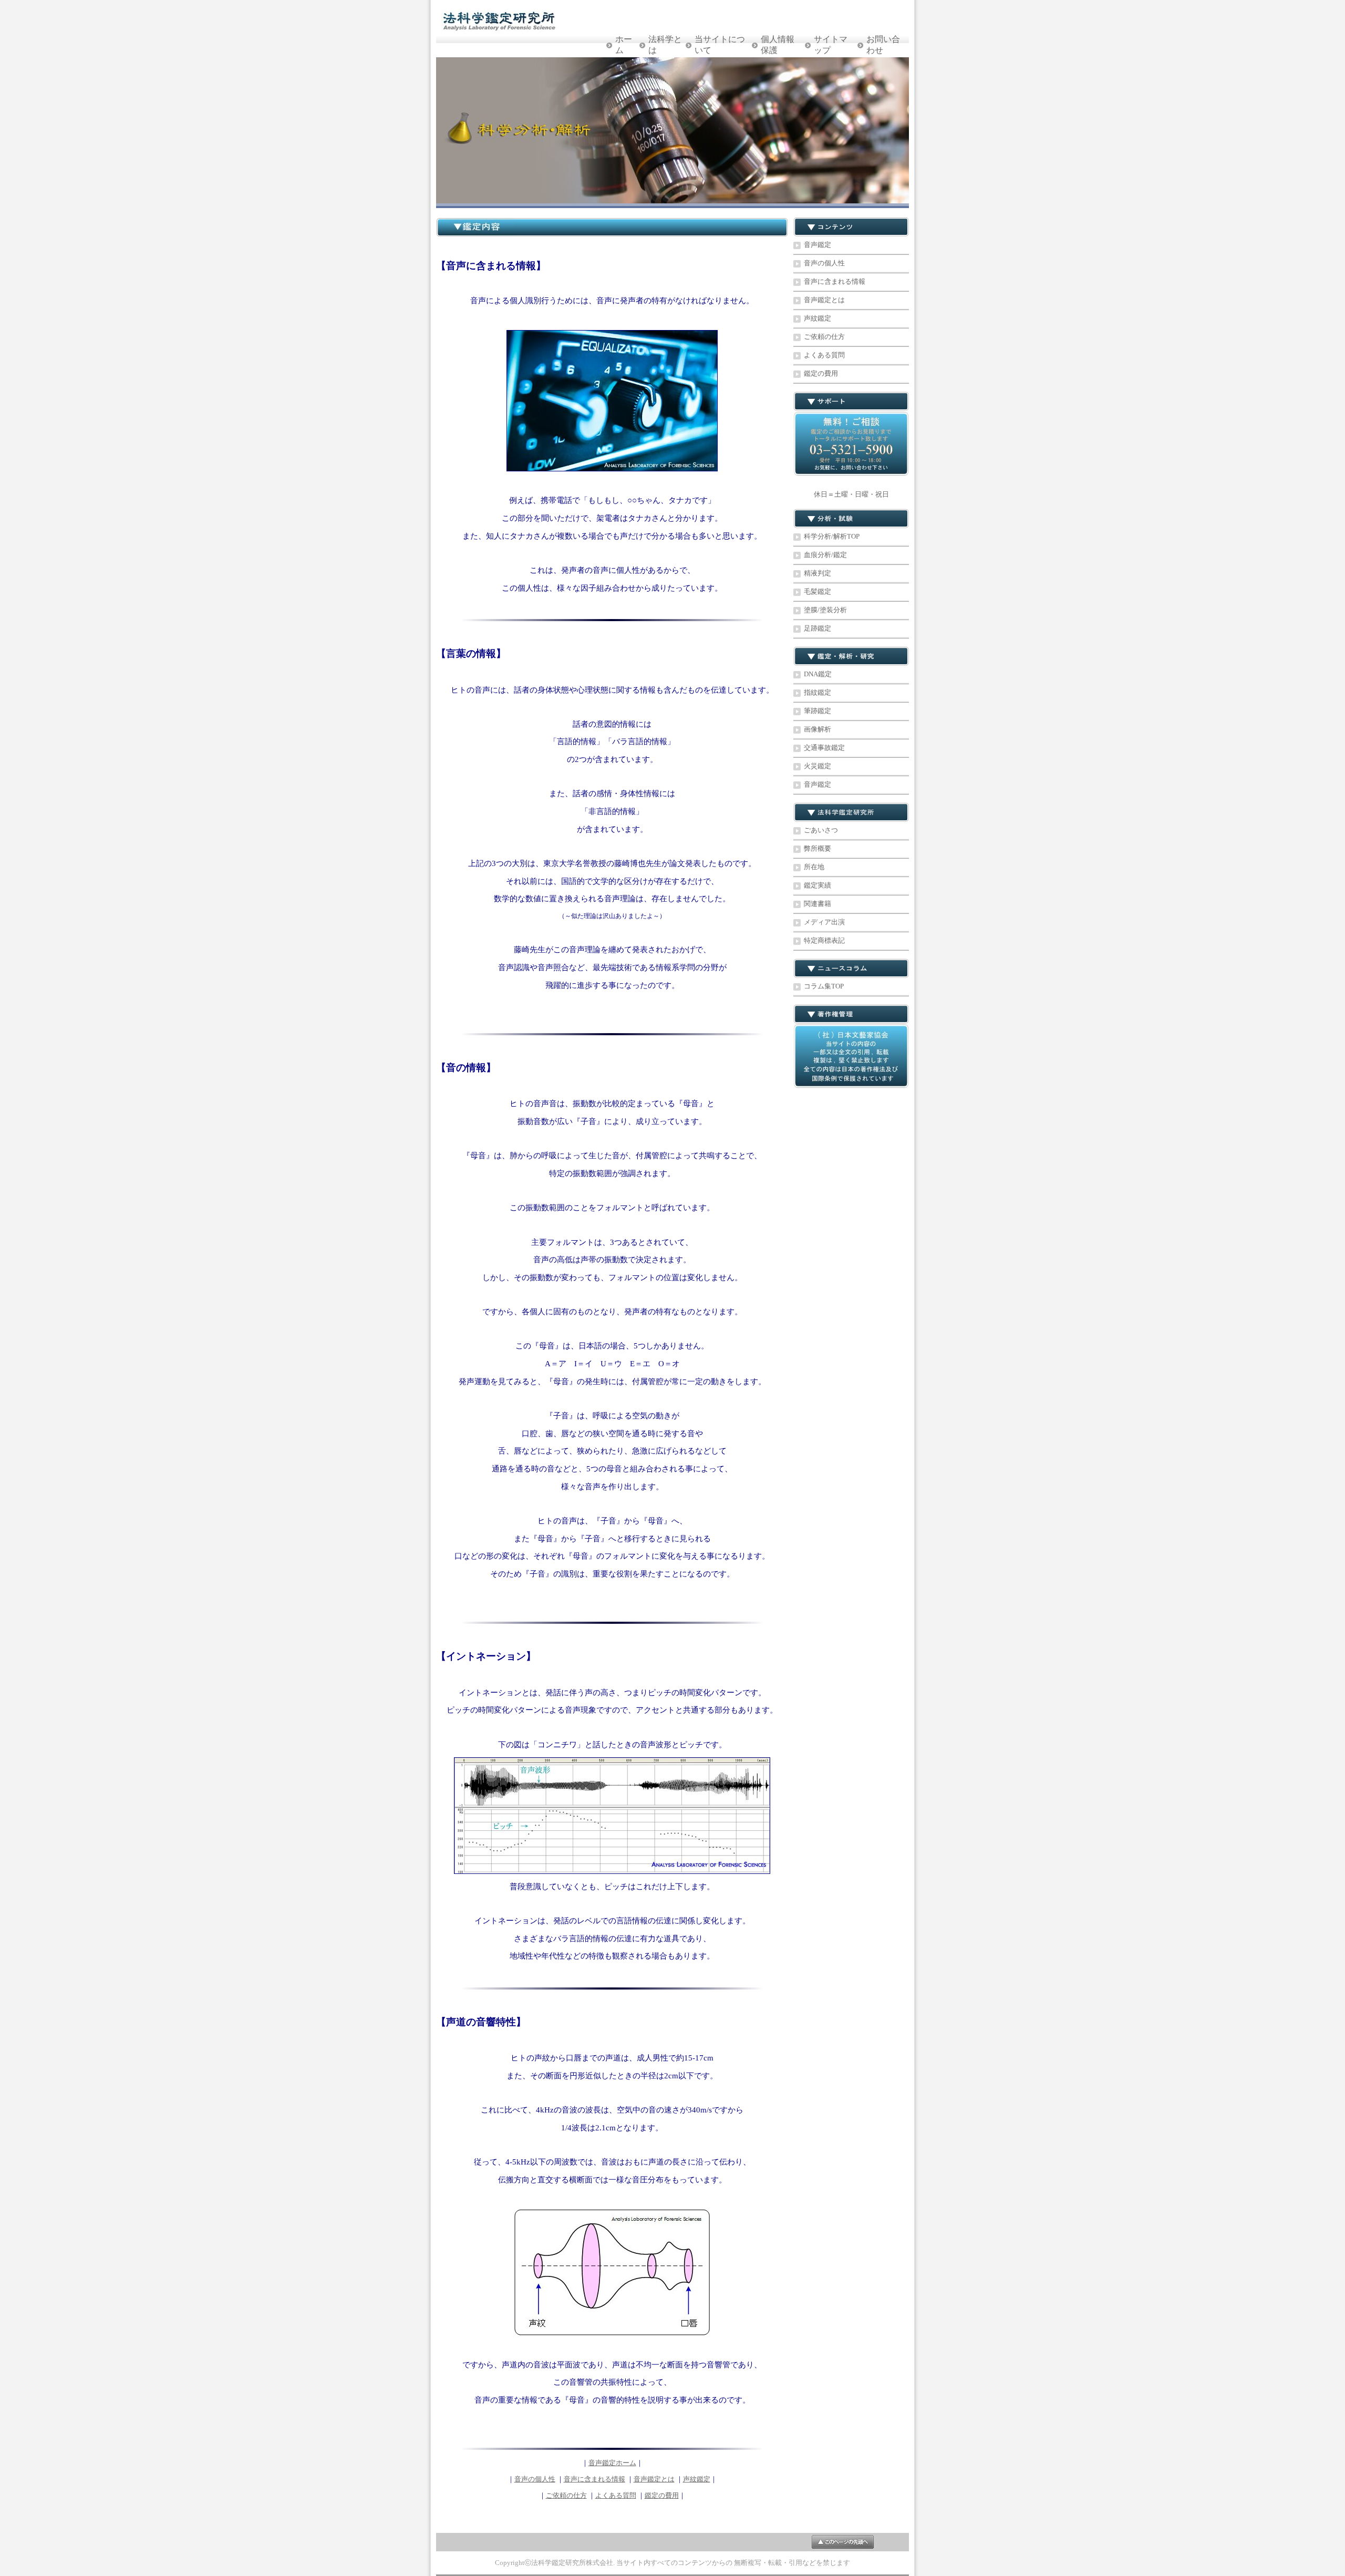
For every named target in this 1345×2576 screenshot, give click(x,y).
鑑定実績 (818, 885)
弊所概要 (818, 848)
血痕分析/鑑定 (825, 555)
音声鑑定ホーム (612, 2463)
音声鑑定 (818, 245)
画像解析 (818, 729)
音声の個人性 (535, 2479)
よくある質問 (616, 2495)
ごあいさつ (821, 830)
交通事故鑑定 (824, 748)
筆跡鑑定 (818, 711)
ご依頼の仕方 (566, 2495)
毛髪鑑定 (818, 591)
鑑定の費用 (662, 2495)
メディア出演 (824, 922)
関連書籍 (818, 904)
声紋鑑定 (697, 2479)
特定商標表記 (824, 940)
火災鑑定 (818, 766)
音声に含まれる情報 (594, 2479)
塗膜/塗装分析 (825, 610)
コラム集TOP (824, 986)
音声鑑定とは (654, 2479)
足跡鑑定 (818, 628)
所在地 (814, 867)
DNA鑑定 (818, 674)
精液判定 (818, 573)
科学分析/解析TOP (832, 536)
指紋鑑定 (818, 692)
